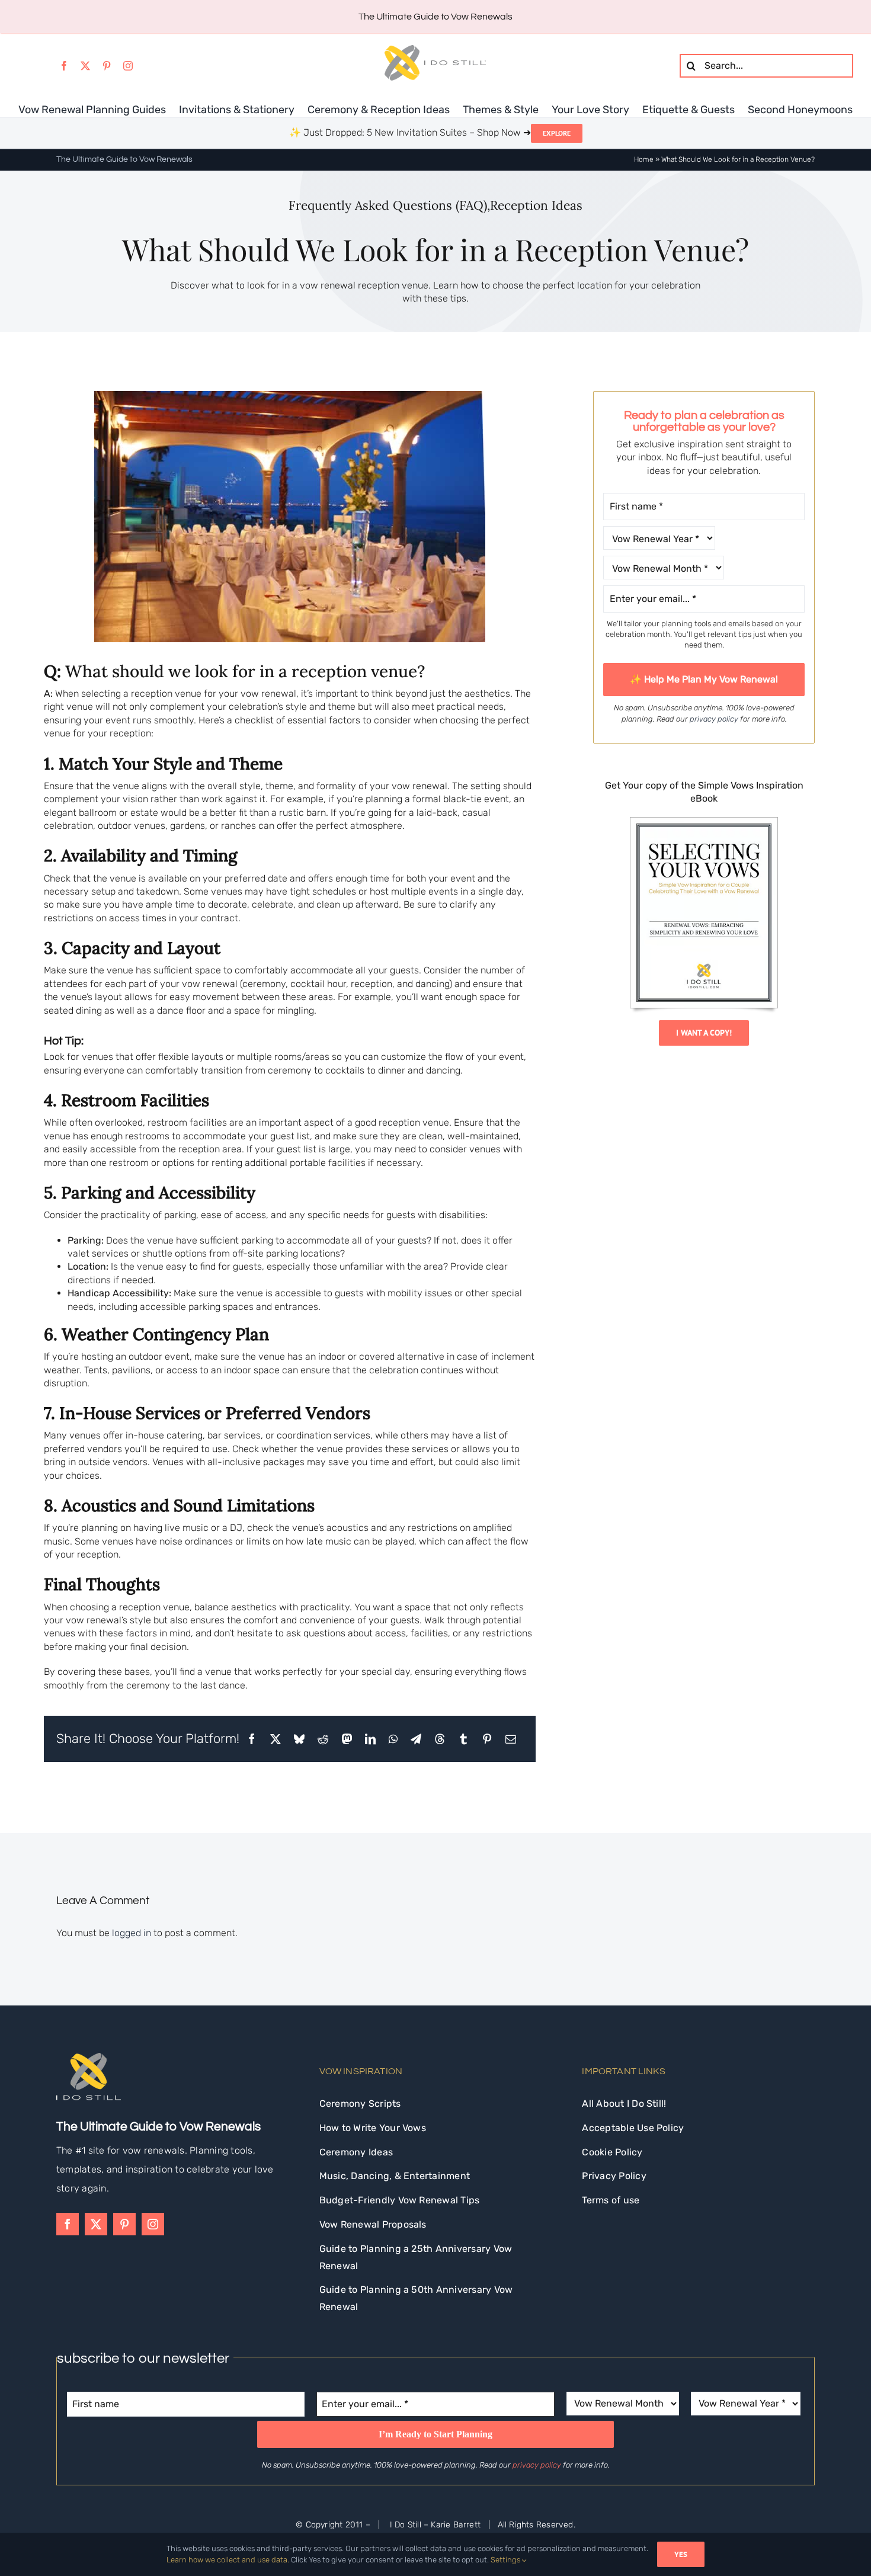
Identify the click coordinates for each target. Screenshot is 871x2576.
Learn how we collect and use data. (228, 2560)
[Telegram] (416, 1739)
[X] (276, 1739)
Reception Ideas (536, 205)
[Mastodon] (347, 1739)
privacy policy (714, 719)
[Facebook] (252, 1739)
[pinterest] (107, 66)
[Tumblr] (463, 1739)
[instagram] (128, 66)
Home (644, 159)
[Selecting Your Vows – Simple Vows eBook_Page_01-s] (704, 822)
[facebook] (64, 66)
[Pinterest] (487, 1739)
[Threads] (440, 1739)
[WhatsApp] (393, 1739)
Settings (506, 2560)
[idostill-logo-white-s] (89, 2057)
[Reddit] (323, 1739)
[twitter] (85, 66)
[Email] (511, 1739)
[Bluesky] (299, 1739)
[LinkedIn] (370, 1739)
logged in (132, 1933)
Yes (681, 2554)
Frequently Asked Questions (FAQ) (388, 205)
